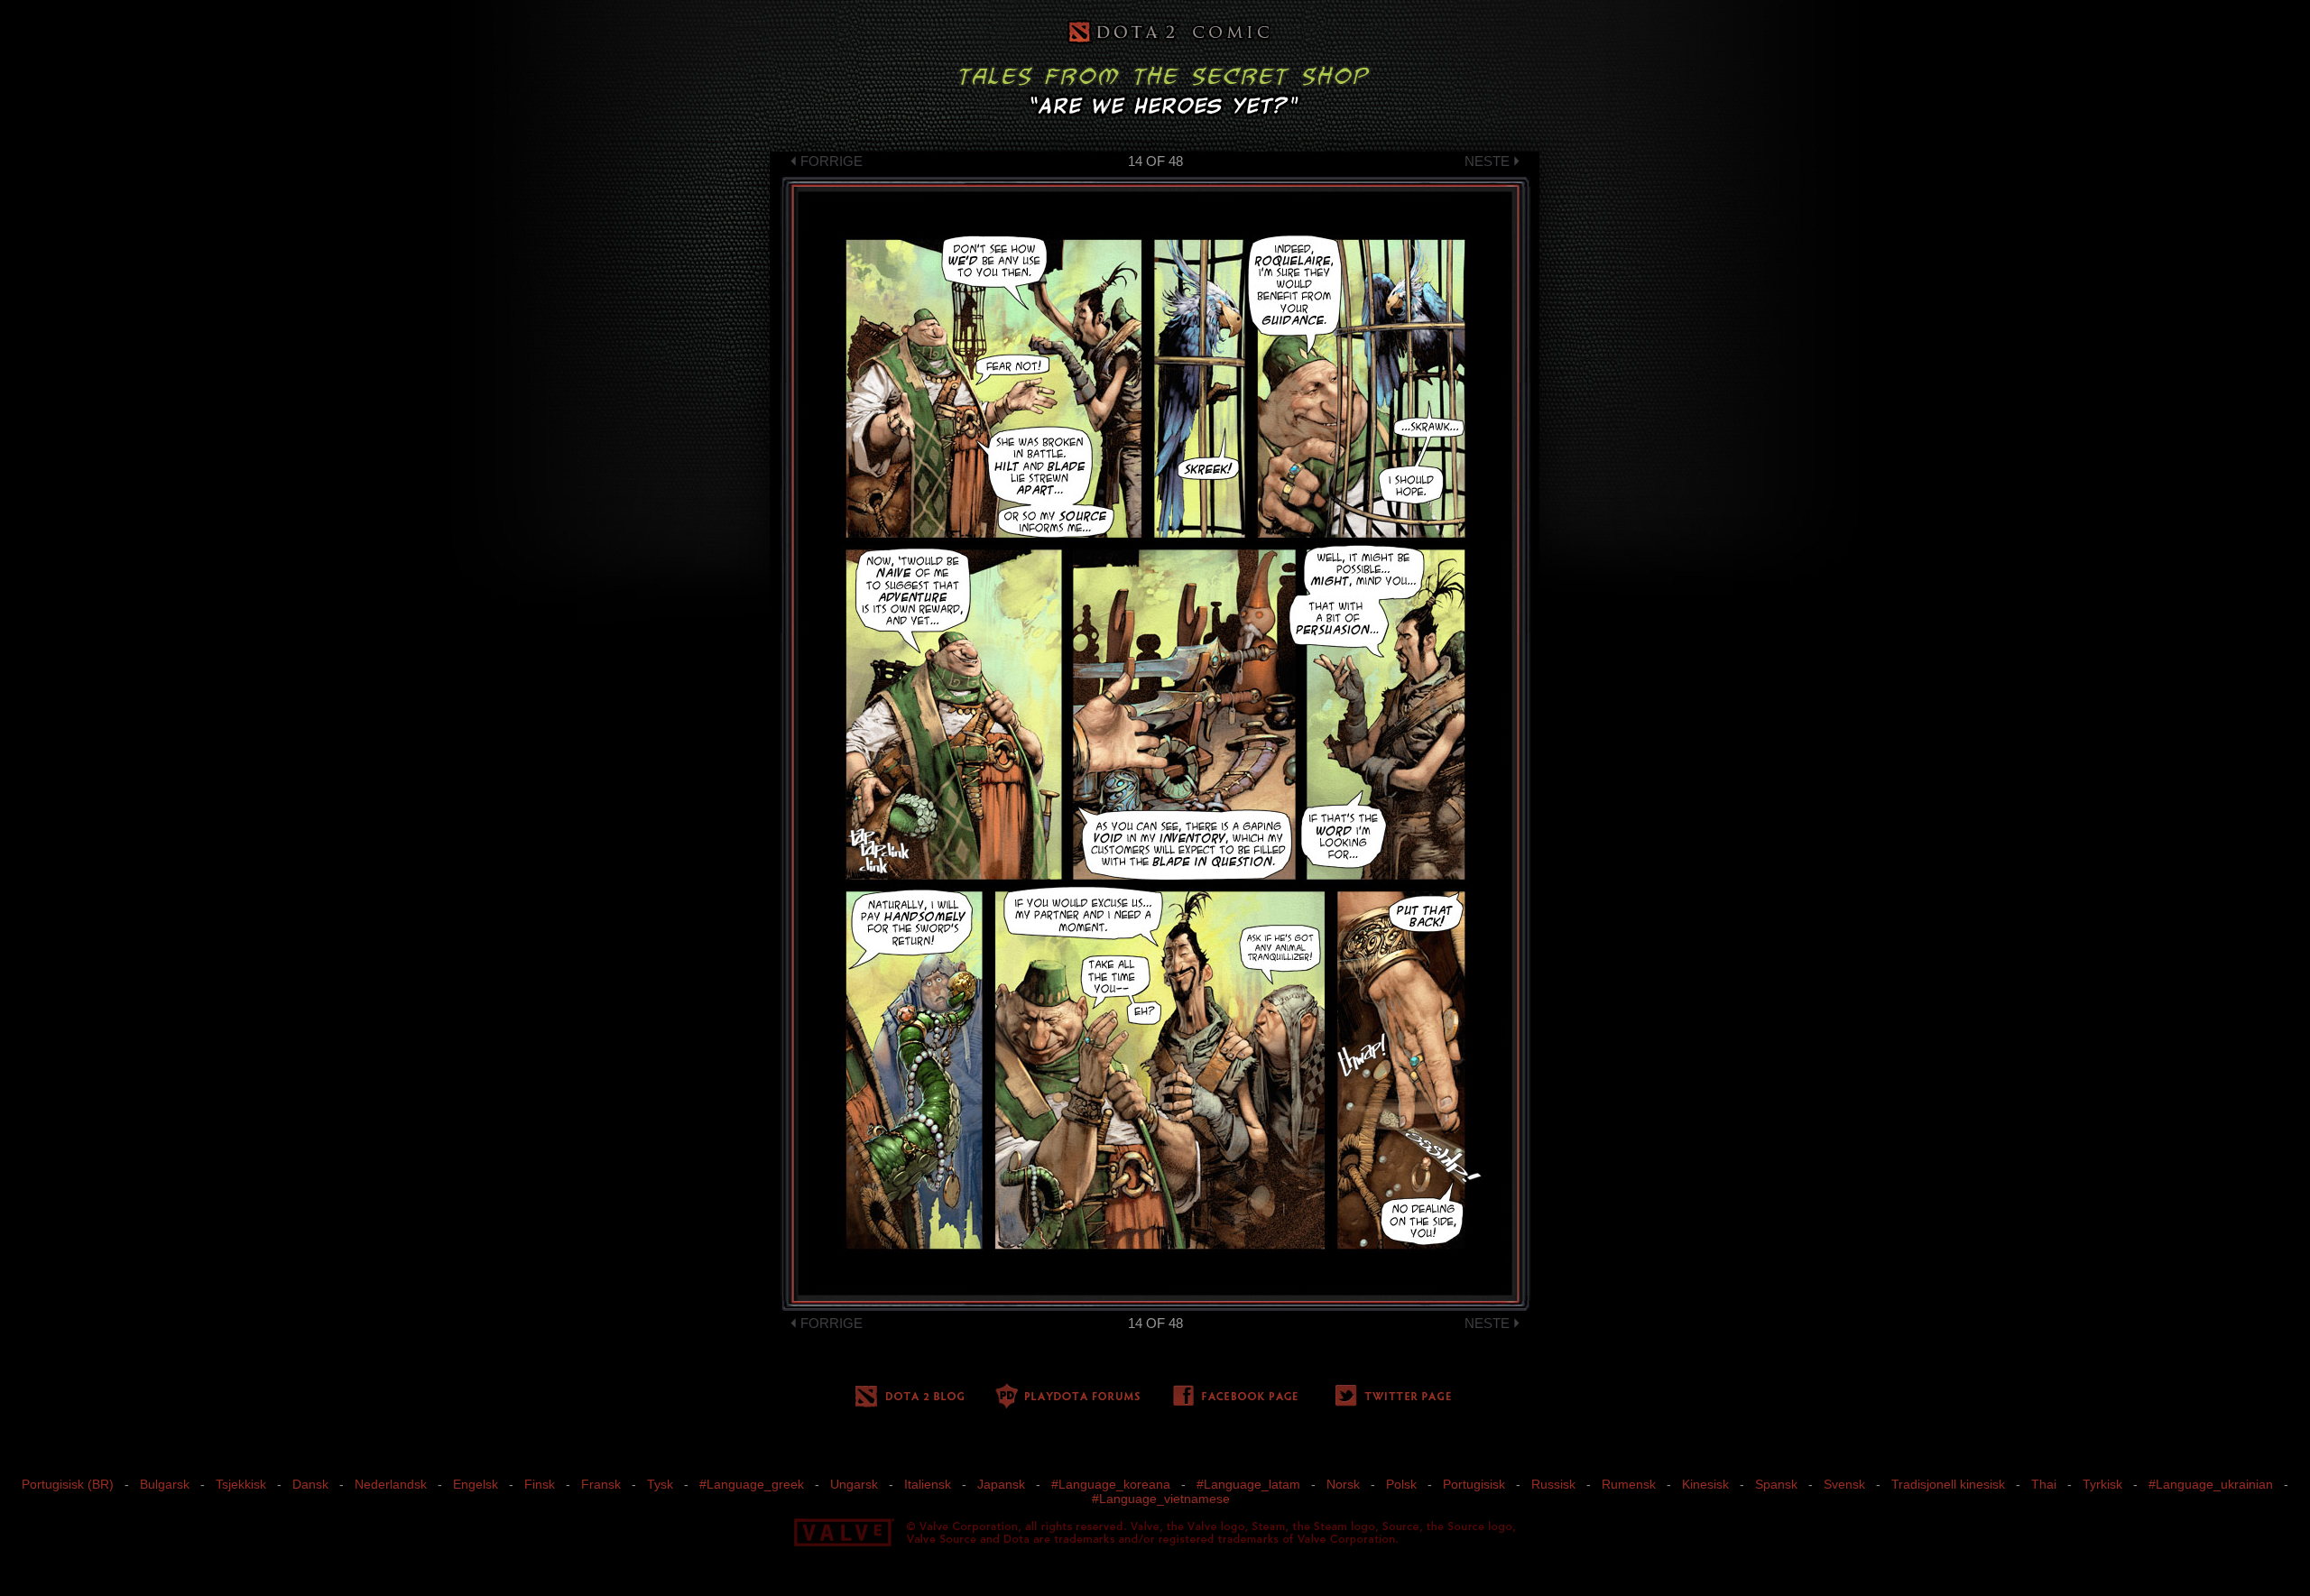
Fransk (601, 1484)
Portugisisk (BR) (68, 1484)
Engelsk (476, 1484)
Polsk (1401, 1484)
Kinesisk (1705, 1484)
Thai (2044, 1484)
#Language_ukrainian (2211, 1484)
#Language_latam (1248, 1484)
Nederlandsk (391, 1484)
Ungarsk (854, 1484)
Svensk (1844, 1484)
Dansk (310, 1484)
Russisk (1553, 1484)
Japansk (1001, 1484)
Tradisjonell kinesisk (1948, 1484)
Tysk (660, 1484)
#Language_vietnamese (1161, 1499)
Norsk (1343, 1484)
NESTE (1487, 161)
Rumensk (1629, 1484)
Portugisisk (1474, 1484)
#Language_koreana (1111, 1484)
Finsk (540, 1484)
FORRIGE (832, 161)
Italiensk (928, 1484)
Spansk (1776, 1484)
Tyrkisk (2102, 1484)
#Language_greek (752, 1484)
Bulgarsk (165, 1484)
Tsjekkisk (241, 1484)
